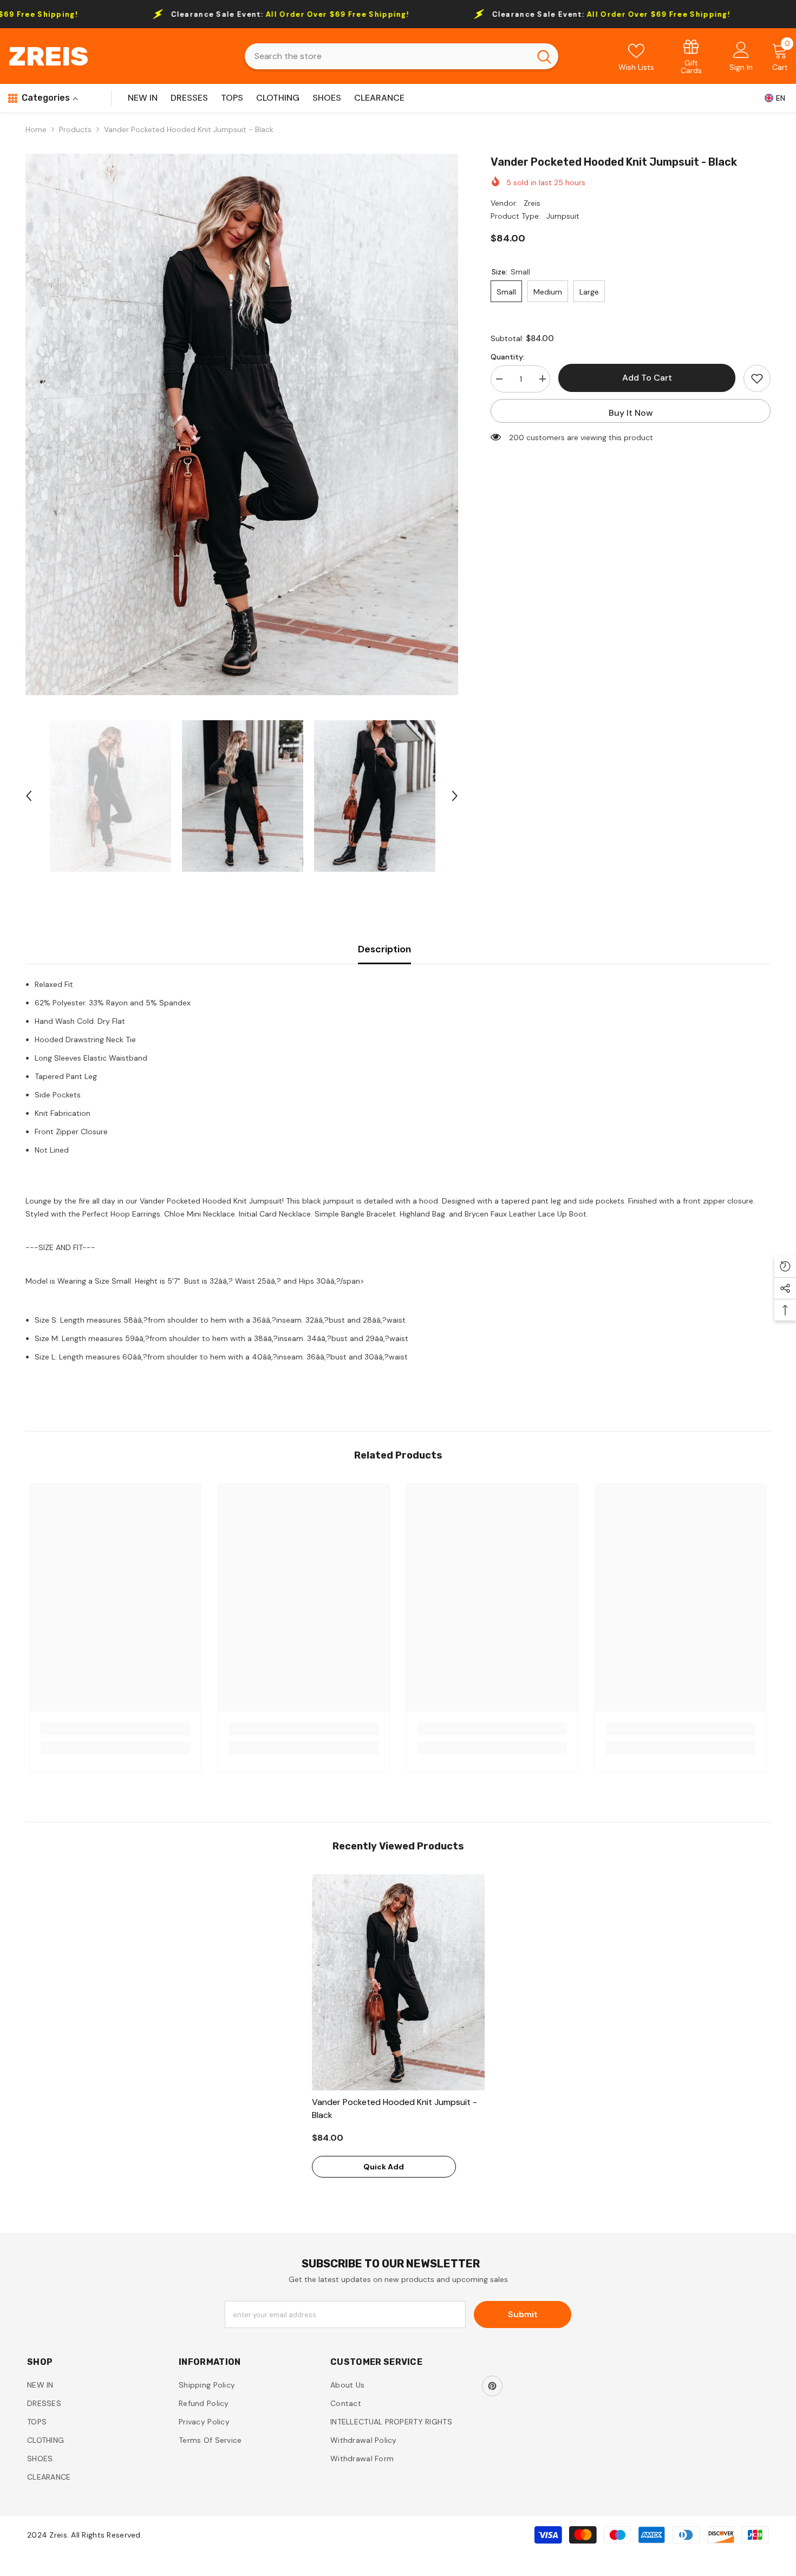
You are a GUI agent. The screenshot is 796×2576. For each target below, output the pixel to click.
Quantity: (508, 356)
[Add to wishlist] (757, 378)
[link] (691, 56)
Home (36, 129)
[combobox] (387, 56)
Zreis (532, 203)
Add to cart (647, 378)
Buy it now (631, 413)
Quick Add (384, 2167)
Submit (523, 2314)
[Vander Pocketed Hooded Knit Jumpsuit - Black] (398, 1982)
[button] (29, 796)
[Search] (402, 56)
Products (75, 129)
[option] (242, 424)
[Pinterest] (492, 2386)
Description (384, 949)
